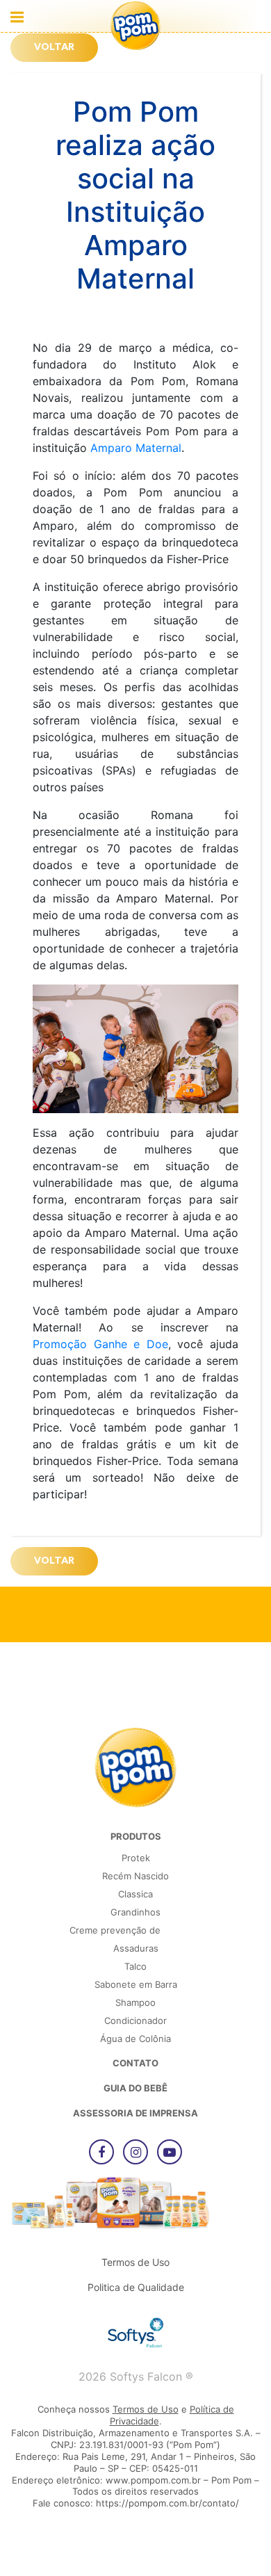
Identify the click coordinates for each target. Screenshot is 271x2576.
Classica (135, 1894)
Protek (136, 1858)
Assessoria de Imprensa (135, 2113)
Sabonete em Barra (136, 1984)
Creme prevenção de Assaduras (115, 1939)
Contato (135, 2063)
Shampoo (135, 2002)
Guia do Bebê (135, 2088)
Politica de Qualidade (136, 2287)
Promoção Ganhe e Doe (100, 1344)
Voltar (54, 48)
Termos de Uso (135, 2262)
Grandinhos (135, 1912)
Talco (135, 1966)
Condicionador (135, 2020)
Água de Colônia (135, 2039)
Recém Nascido (135, 1876)
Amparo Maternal (136, 448)
